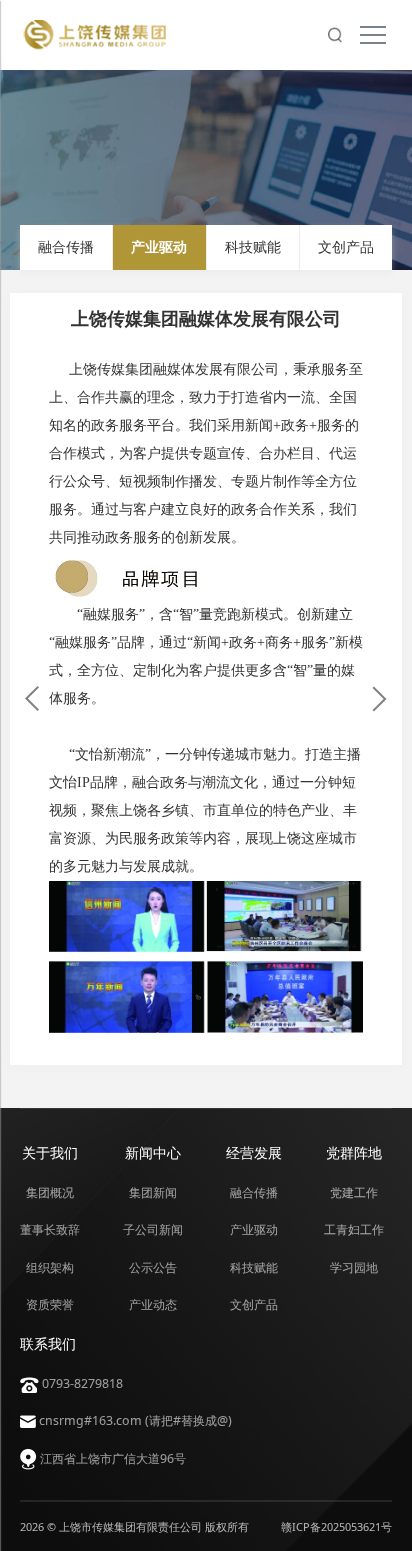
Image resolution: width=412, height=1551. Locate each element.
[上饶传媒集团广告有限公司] (32, 699)
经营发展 (254, 1152)
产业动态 (153, 1304)
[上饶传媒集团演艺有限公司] (380, 699)
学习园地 (354, 1267)
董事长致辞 (50, 1229)
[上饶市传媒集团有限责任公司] (109, 34)
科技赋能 (253, 247)
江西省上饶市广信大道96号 (111, 1458)
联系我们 (48, 1343)
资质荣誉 (50, 1304)
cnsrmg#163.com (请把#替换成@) (134, 1420)
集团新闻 (153, 1192)
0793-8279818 (81, 1383)
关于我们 (50, 1152)
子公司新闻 (153, 1229)
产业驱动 (159, 247)
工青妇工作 (354, 1229)
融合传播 (66, 247)
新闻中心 (153, 1152)
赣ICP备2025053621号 (336, 1526)
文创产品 (346, 247)
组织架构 (50, 1267)
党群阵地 (354, 1152)
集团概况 (50, 1192)
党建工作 (354, 1192)
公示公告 (153, 1267)
